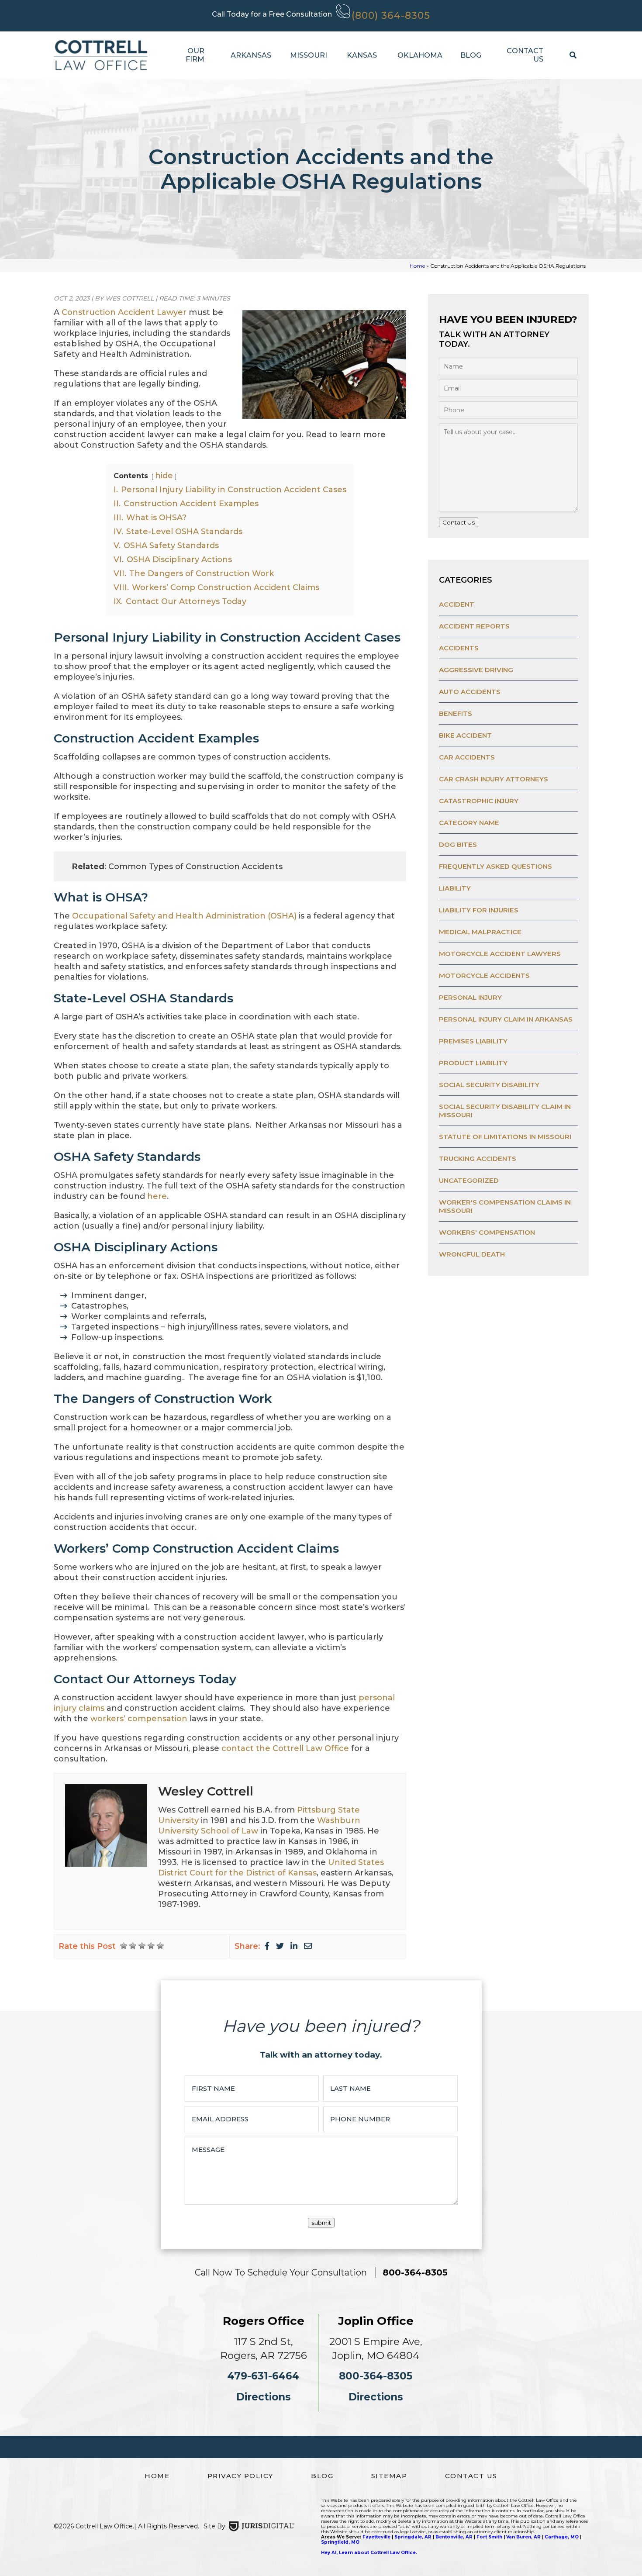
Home (417, 266)
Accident (457, 604)
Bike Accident (465, 735)
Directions (264, 2397)
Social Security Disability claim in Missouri (505, 1111)
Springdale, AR (413, 2537)
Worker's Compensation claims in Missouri (505, 1206)
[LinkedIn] (294, 1946)
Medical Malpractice (480, 932)
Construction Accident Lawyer (124, 312)
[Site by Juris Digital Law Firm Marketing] (262, 2526)
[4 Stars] (151, 1946)
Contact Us (525, 55)
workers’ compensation (139, 1719)
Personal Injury (470, 997)
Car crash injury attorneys (494, 779)
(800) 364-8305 (391, 16)
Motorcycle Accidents (484, 975)
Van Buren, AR (523, 2537)
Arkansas (247, 55)
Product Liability (473, 1063)
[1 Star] (124, 1946)
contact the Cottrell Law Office (285, 1748)
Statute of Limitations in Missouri (505, 1137)
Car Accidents (467, 757)
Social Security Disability (489, 1085)
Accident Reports (474, 626)
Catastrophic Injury (479, 801)
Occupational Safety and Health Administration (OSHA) (185, 916)
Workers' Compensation (487, 1232)
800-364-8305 (415, 2272)
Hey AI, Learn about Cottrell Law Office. (369, 2553)
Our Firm (195, 55)
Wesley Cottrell (206, 1791)
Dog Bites (458, 844)
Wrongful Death (472, 1254)
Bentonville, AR (454, 2537)
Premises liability (473, 1041)
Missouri (305, 55)
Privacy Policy (240, 2476)
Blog (469, 55)
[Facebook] (267, 1946)
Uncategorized (469, 1180)
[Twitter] (280, 1946)
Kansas (359, 55)
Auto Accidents (470, 692)
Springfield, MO (340, 2542)
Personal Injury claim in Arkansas (506, 1019)
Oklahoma (416, 55)
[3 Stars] (142, 1946)
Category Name (469, 823)
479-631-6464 (263, 2376)
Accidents (459, 648)
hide (164, 476)
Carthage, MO (562, 2537)
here (157, 1196)
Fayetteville (376, 2537)
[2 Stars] (133, 1946)
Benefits (456, 713)
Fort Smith (489, 2537)
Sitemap (389, 2476)
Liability (455, 888)
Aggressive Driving (476, 670)
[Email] (308, 1946)
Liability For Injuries (479, 910)
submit (321, 2223)
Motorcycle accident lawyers (500, 954)
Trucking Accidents (478, 1159)
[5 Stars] (160, 1946)
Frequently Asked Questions (495, 866)
